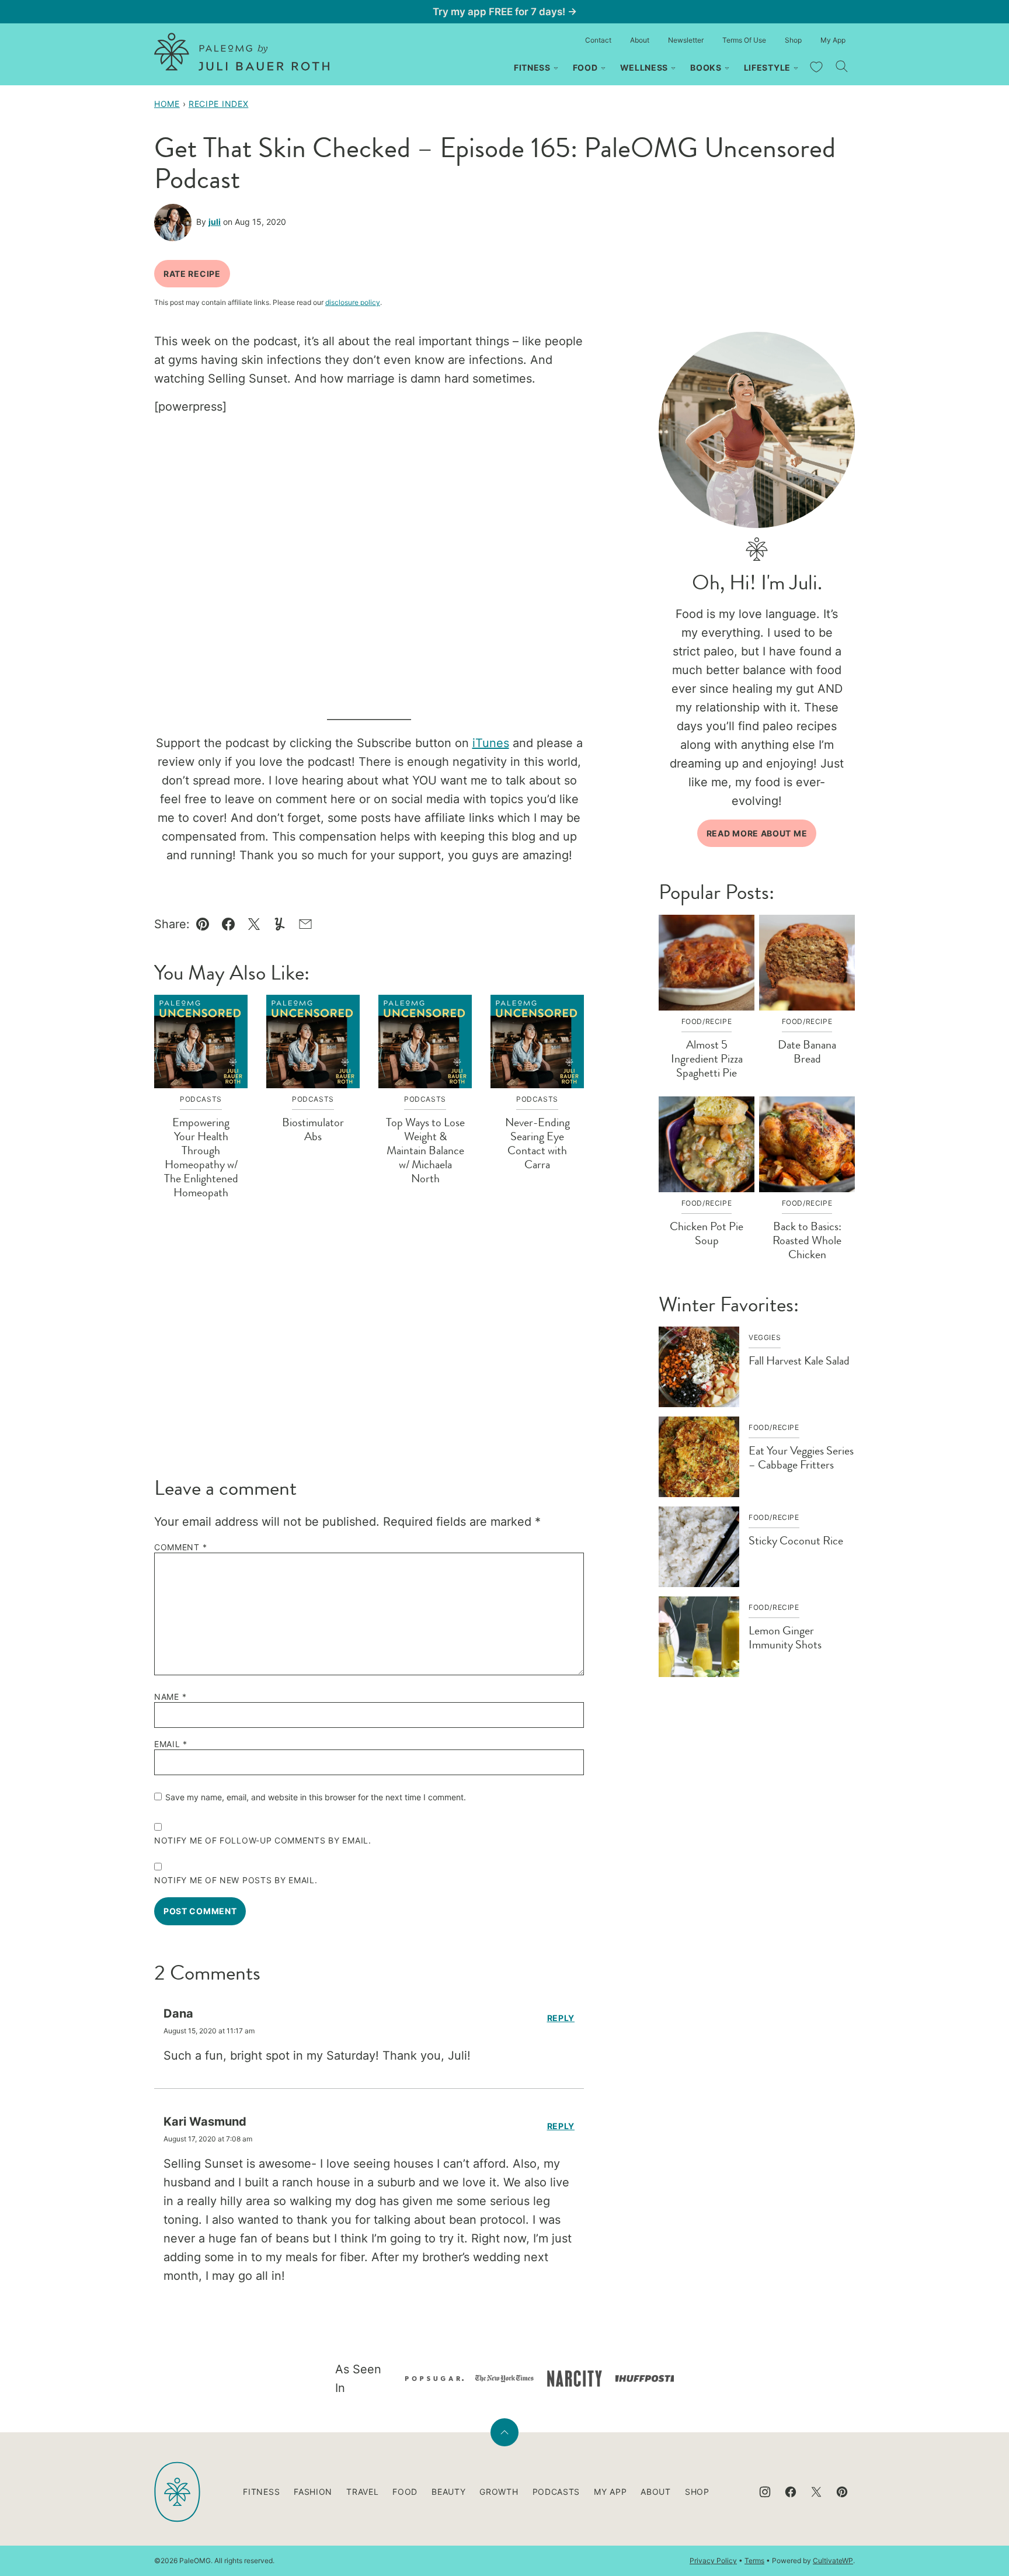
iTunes (491, 743)
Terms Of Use (744, 40)
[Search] (842, 67)
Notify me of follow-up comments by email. (263, 1841)
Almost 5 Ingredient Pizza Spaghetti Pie (707, 1059)
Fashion (313, 2492)
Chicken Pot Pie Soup (707, 1233)
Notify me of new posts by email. (236, 1880)
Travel (362, 2492)
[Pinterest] (842, 2492)
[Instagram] (765, 2492)
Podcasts (556, 2492)
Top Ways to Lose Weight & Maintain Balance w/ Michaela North (425, 1150)
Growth (499, 2492)
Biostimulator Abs (313, 1129)
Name (170, 1697)
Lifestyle (767, 67)
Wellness (644, 67)
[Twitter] (816, 2492)
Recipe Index (218, 104)
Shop (793, 40)
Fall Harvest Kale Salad (799, 1361)
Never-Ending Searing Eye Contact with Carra (537, 1143)
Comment (180, 1547)
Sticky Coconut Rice (796, 1541)
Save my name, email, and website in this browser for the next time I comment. (316, 1797)
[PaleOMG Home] (242, 52)
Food (585, 67)
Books (706, 67)
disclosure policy (353, 302)
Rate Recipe (192, 274)
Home (167, 104)
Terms (754, 2561)
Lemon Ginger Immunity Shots (785, 1638)
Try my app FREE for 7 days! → (505, 12)
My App (833, 40)
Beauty (448, 2492)
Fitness (532, 67)
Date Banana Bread (807, 1052)
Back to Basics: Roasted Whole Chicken (807, 1240)
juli (215, 222)
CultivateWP (833, 2561)
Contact (598, 40)
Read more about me (757, 833)
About (640, 40)
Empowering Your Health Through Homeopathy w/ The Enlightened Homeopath (201, 1157)
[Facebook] (791, 2492)
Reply (561, 2018)
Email (171, 1744)
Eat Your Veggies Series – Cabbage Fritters (801, 1458)
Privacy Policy (713, 2561)
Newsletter (686, 40)
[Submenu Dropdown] (556, 68)
